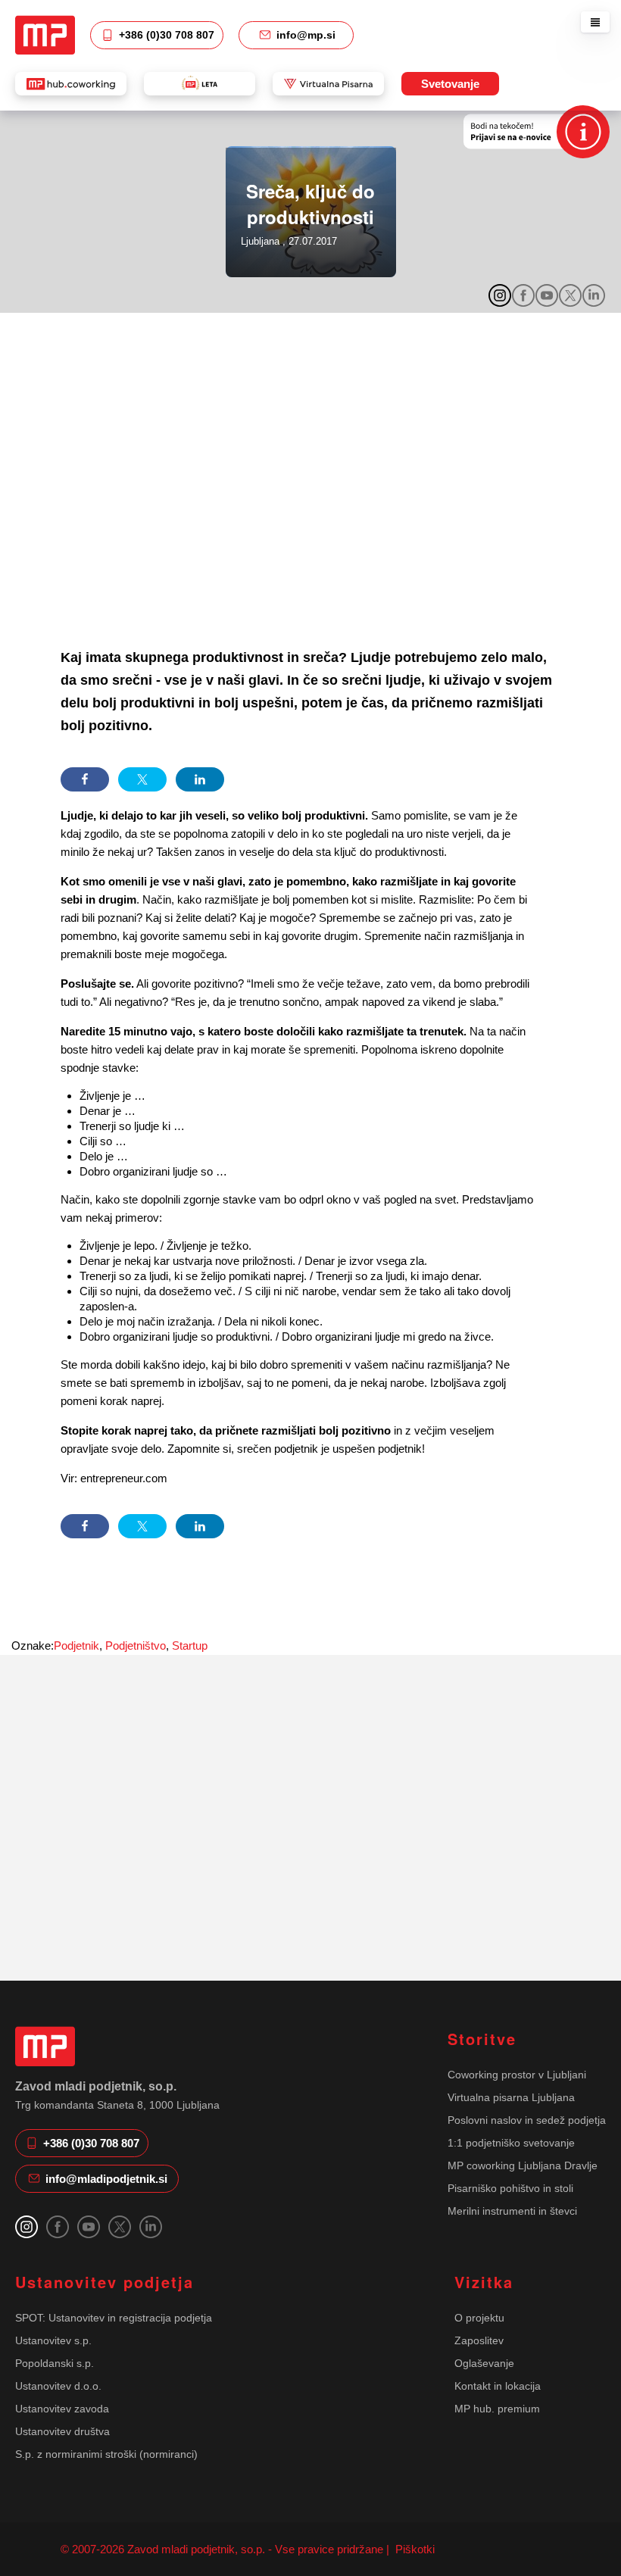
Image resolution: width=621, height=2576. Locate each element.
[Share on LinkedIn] (200, 779)
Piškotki (413, 2549)
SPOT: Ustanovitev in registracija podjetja (114, 2318)
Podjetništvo (136, 1646)
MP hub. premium (497, 2409)
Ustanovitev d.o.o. (58, 2386)
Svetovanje (450, 84)
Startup (190, 1646)
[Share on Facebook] (85, 779)
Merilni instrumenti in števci (512, 2211)
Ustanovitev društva (62, 2431)
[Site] (45, 35)
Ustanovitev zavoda (62, 2409)
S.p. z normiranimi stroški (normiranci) (106, 2454)
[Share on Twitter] (142, 779)
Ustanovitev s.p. (53, 2340)
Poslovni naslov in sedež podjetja (527, 2120)
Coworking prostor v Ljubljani (517, 2075)
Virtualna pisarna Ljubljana (511, 2097)
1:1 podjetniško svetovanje (511, 2143)
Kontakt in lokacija (498, 2386)
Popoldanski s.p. (55, 2363)
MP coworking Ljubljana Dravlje (523, 2165)
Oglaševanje (484, 2363)
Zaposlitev (479, 2340)
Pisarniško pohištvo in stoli (510, 2188)
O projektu (479, 2318)
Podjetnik (76, 1646)
